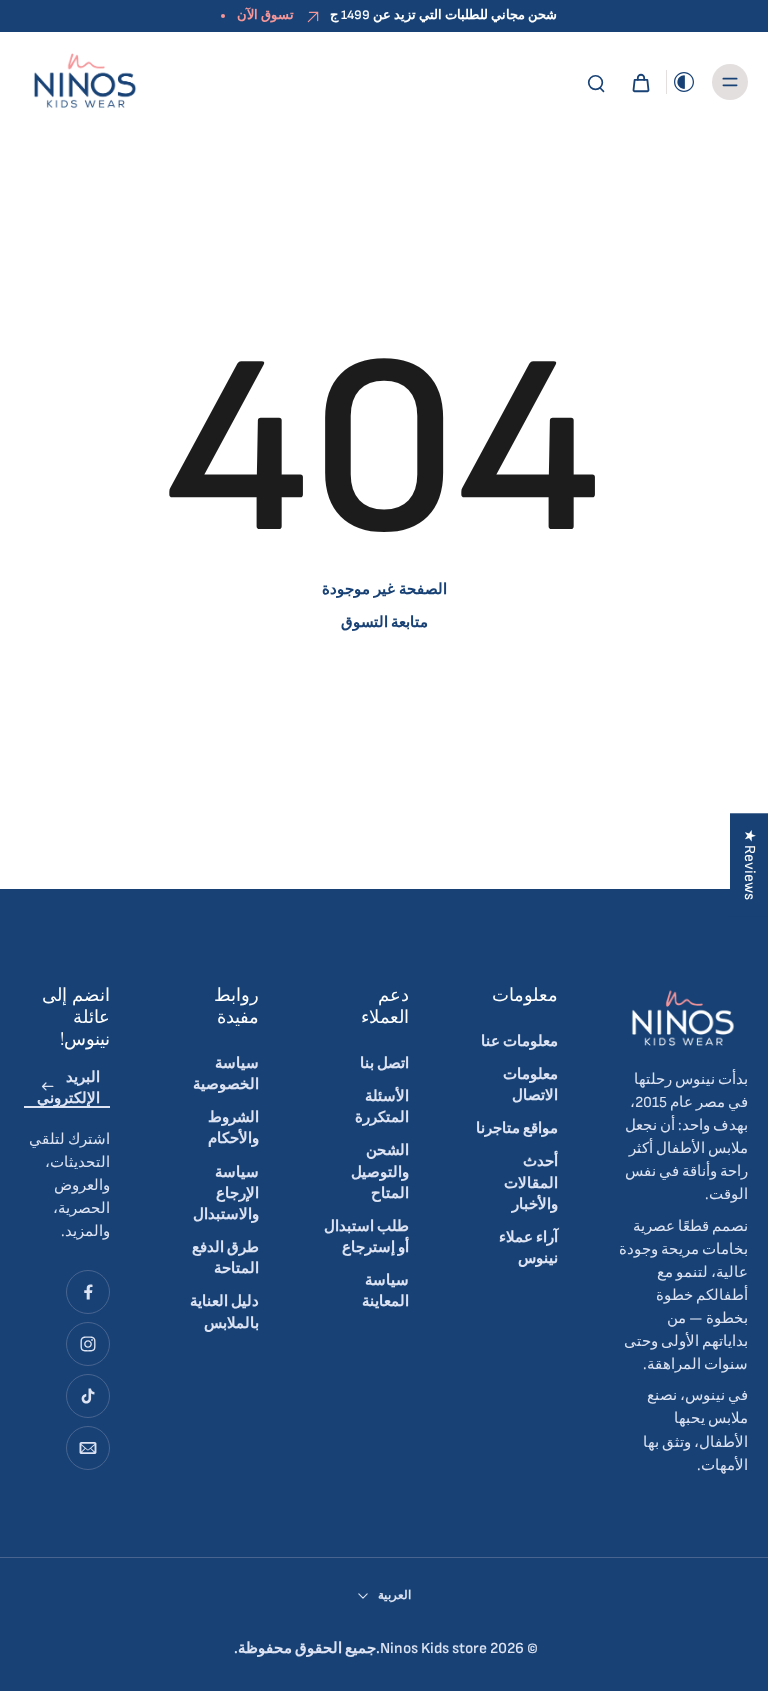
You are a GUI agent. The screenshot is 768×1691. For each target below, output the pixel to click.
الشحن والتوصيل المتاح (380, 1171)
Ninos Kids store (433, 1648)
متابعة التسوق (384, 622)
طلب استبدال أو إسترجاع (366, 1237)
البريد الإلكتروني (68, 1087)
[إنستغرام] (88, 1344)
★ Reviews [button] (749, 864)
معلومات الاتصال (530, 1085)
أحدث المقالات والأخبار (531, 1182)
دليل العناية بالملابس (224, 1312)
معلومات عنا (519, 1041)
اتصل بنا (384, 1063)
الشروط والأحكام (233, 1128)
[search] (596, 82)
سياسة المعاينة (385, 1291)
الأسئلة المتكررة (382, 1107)
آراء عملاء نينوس (528, 1248)
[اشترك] (48, 1087)
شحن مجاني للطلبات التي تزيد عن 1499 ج (443, 15)
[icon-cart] (640, 82)
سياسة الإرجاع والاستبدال (226, 1193)
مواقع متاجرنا (517, 1128)
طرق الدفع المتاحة (225, 1258)
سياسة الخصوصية (226, 1074)
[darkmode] (684, 82)
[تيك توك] (88, 1396)
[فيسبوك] (88, 1292)
